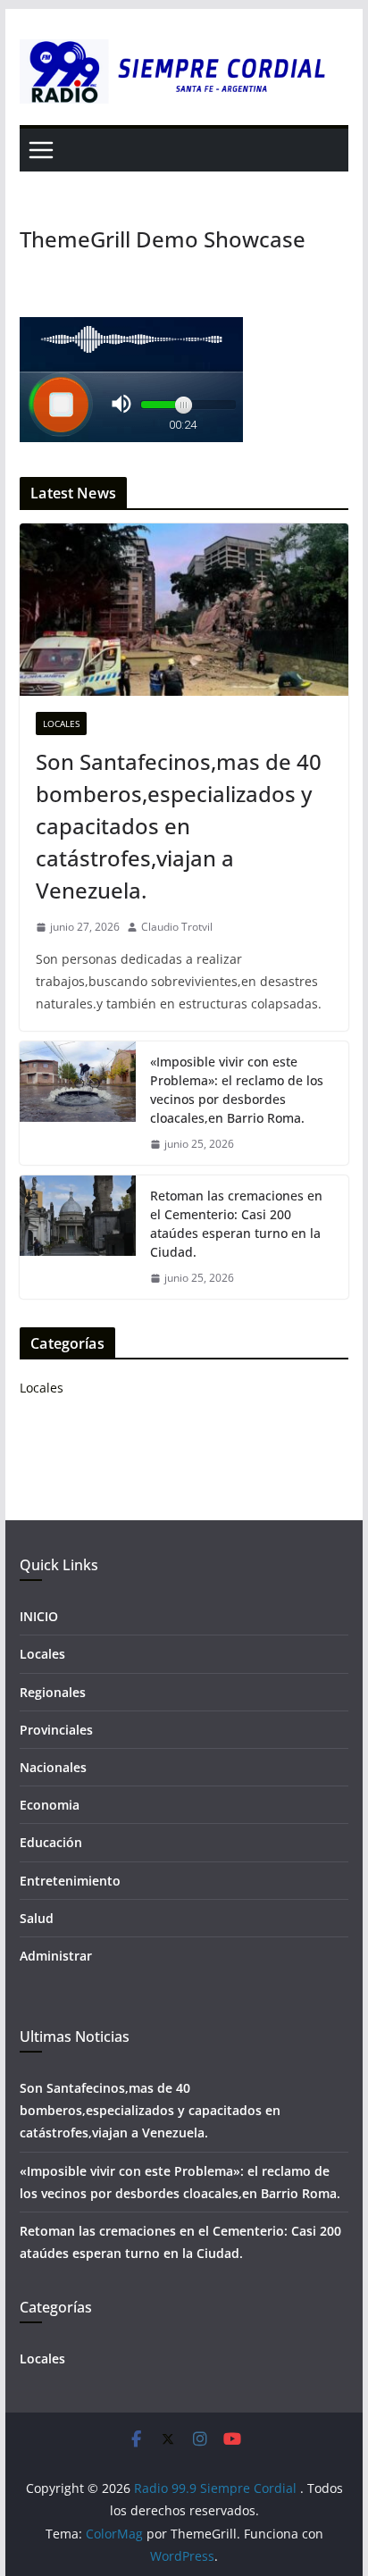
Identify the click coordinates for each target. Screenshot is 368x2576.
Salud (37, 1918)
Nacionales (53, 1767)
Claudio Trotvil (177, 927)
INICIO (39, 1616)
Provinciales (56, 1730)
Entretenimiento (70, 1881)
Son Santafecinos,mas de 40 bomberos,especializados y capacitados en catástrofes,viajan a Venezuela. (179, 826)
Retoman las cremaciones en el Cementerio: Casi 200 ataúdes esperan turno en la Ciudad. (236, 1224)
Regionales (53, 1692)
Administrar (56, 1956)
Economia (50, 1805)
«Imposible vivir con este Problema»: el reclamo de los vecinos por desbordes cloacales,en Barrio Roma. (237, 1090)
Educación (51, 1842)
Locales (61, 723)
